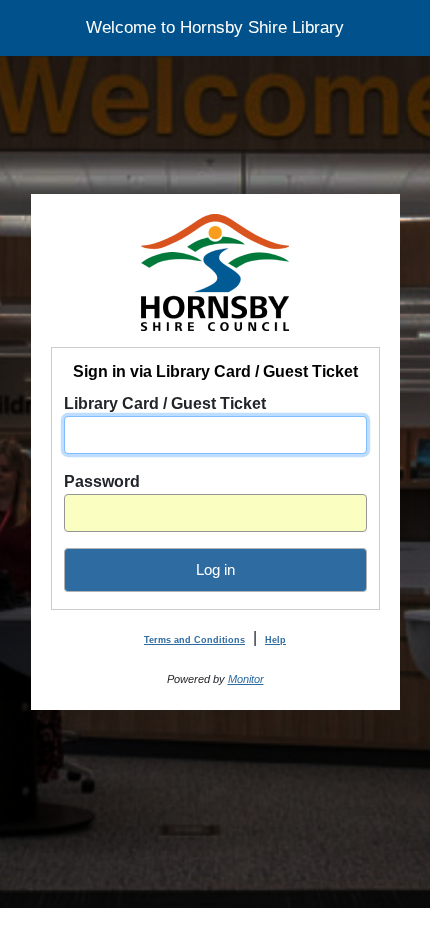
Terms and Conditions (194, 640)
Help (275, 640)
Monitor (246, 679)
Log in (215, 569)
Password (102, 481)
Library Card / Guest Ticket (165, 403)
